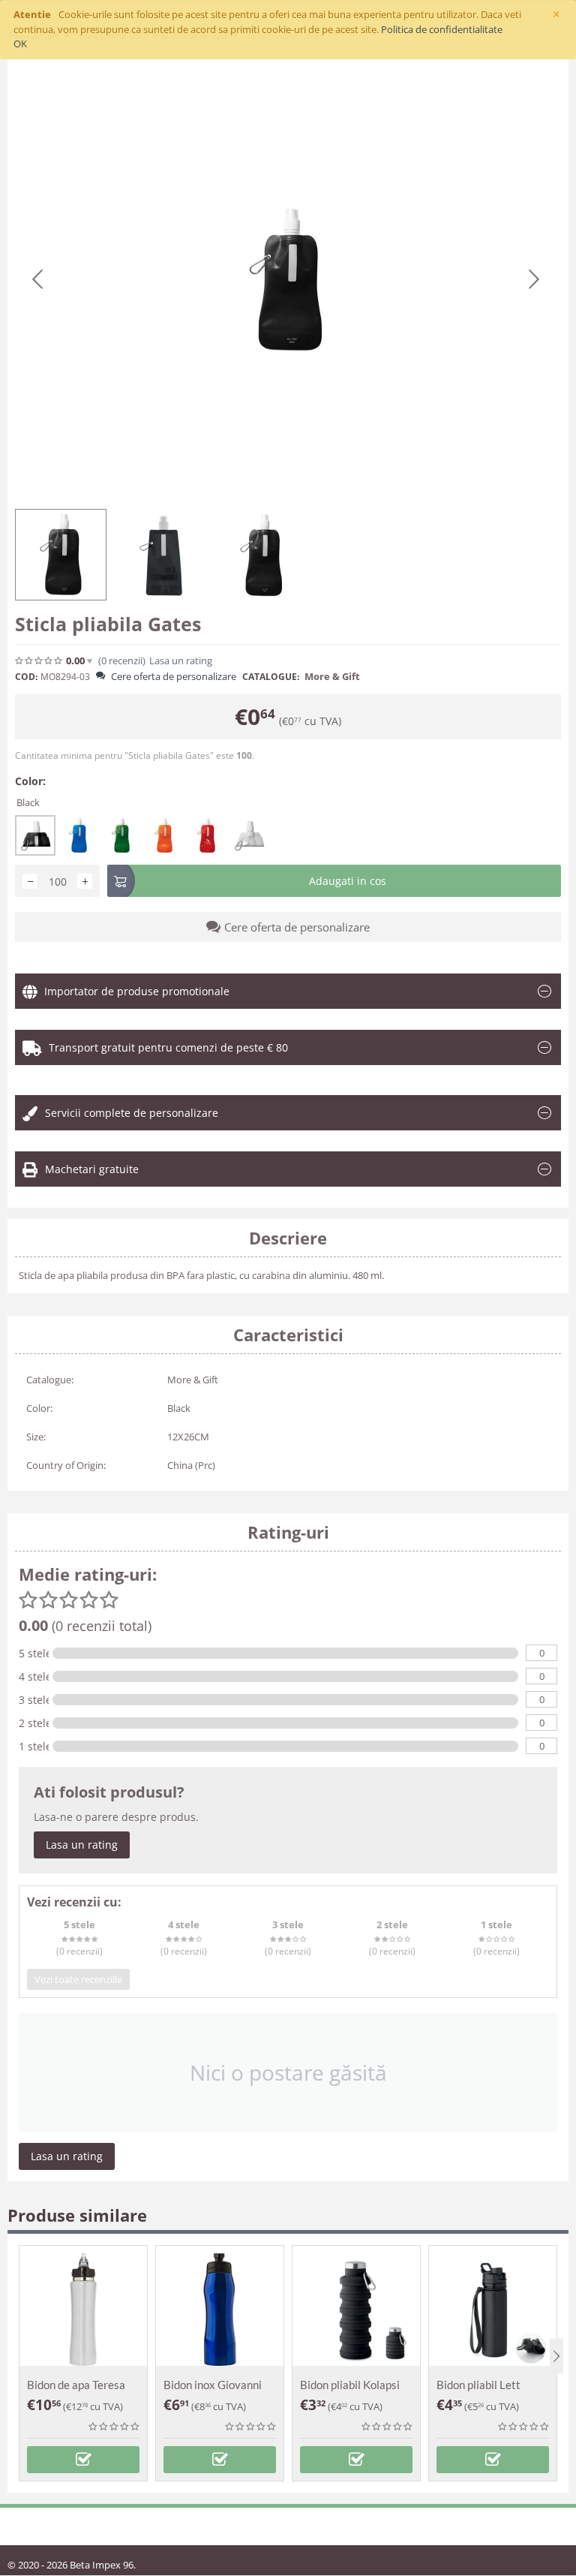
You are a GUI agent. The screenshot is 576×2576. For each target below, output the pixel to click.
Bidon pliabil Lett (478, 2385)
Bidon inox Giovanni (213, 2385)
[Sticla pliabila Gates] (286, 280)
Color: (30, 781)
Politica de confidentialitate (442, 29)
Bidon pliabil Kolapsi (350, 2385)
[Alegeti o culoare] (83, 2460)
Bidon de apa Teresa (76, 2385)
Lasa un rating (82, 1845)
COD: (26, 677)
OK (20, 44)
